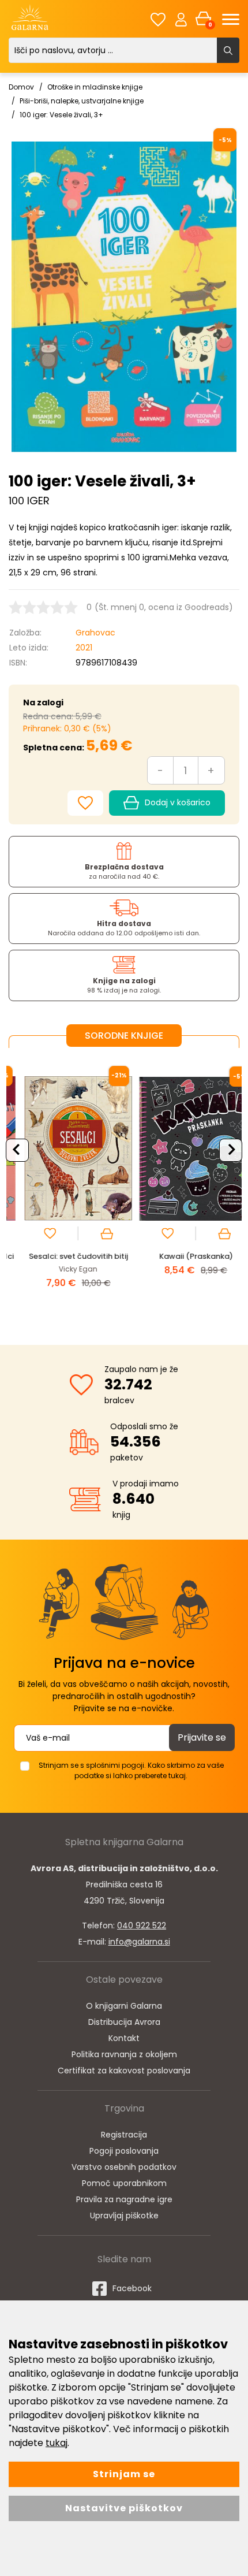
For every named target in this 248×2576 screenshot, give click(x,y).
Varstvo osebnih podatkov (124, 2167)
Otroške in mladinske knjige (95, 87)
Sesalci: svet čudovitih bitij (65, 1256)
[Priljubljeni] (158, 19)
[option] (65, 1187)
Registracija (124, 2135)
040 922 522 (142, 1926)
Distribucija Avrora (124, 2022)
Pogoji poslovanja (124, 2151)
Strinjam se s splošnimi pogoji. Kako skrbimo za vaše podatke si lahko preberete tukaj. (131, 1770)
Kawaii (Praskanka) (183, 1256)
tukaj (57, 2443)
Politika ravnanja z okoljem (124, 2054)
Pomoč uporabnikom (124, 2183)
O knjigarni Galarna (124, 2006)
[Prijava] (181, 19)
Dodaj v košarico (178, 802)
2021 (84, 648)
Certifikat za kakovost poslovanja (124, 2071)
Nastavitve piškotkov (124, 2508)
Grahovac (95, 633)
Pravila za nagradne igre (124, 2199)
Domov (21, 87)
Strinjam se (124, 2474)
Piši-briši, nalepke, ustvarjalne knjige (82, 101)
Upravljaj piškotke (124, 2216)
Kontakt (124, 2038)
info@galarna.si (139, 1942)
